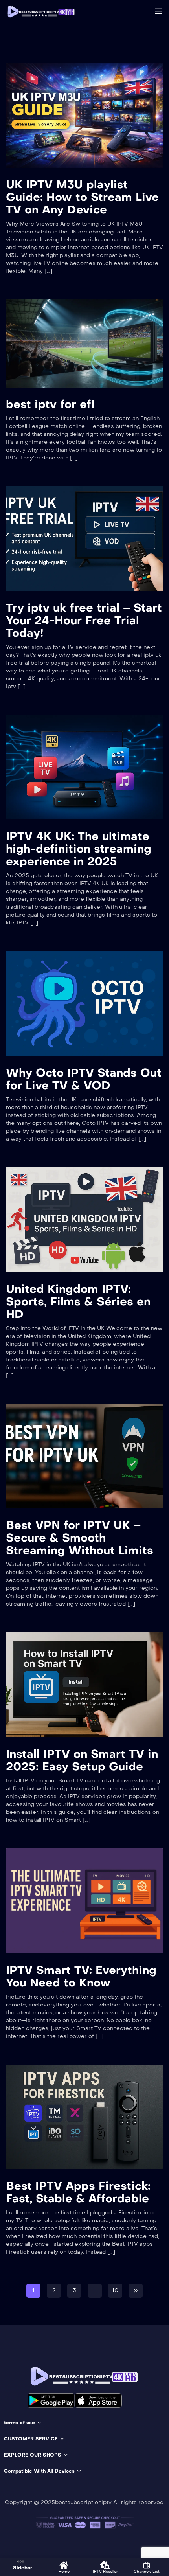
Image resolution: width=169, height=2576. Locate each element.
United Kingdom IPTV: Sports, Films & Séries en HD (78, 1302)
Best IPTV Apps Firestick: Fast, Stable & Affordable (78, 2192)
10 (115, 2290)
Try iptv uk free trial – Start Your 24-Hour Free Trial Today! (84, 620)
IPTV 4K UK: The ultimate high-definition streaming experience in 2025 (79, 849)
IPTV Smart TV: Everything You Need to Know (81, 1976)
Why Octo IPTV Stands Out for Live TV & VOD (84, 1079)
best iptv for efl (50, 404)
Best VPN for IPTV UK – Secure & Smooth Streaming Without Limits (80, 1538)
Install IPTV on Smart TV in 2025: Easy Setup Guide (82, 1760)
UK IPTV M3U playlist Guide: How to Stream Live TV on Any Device (82, 197)
